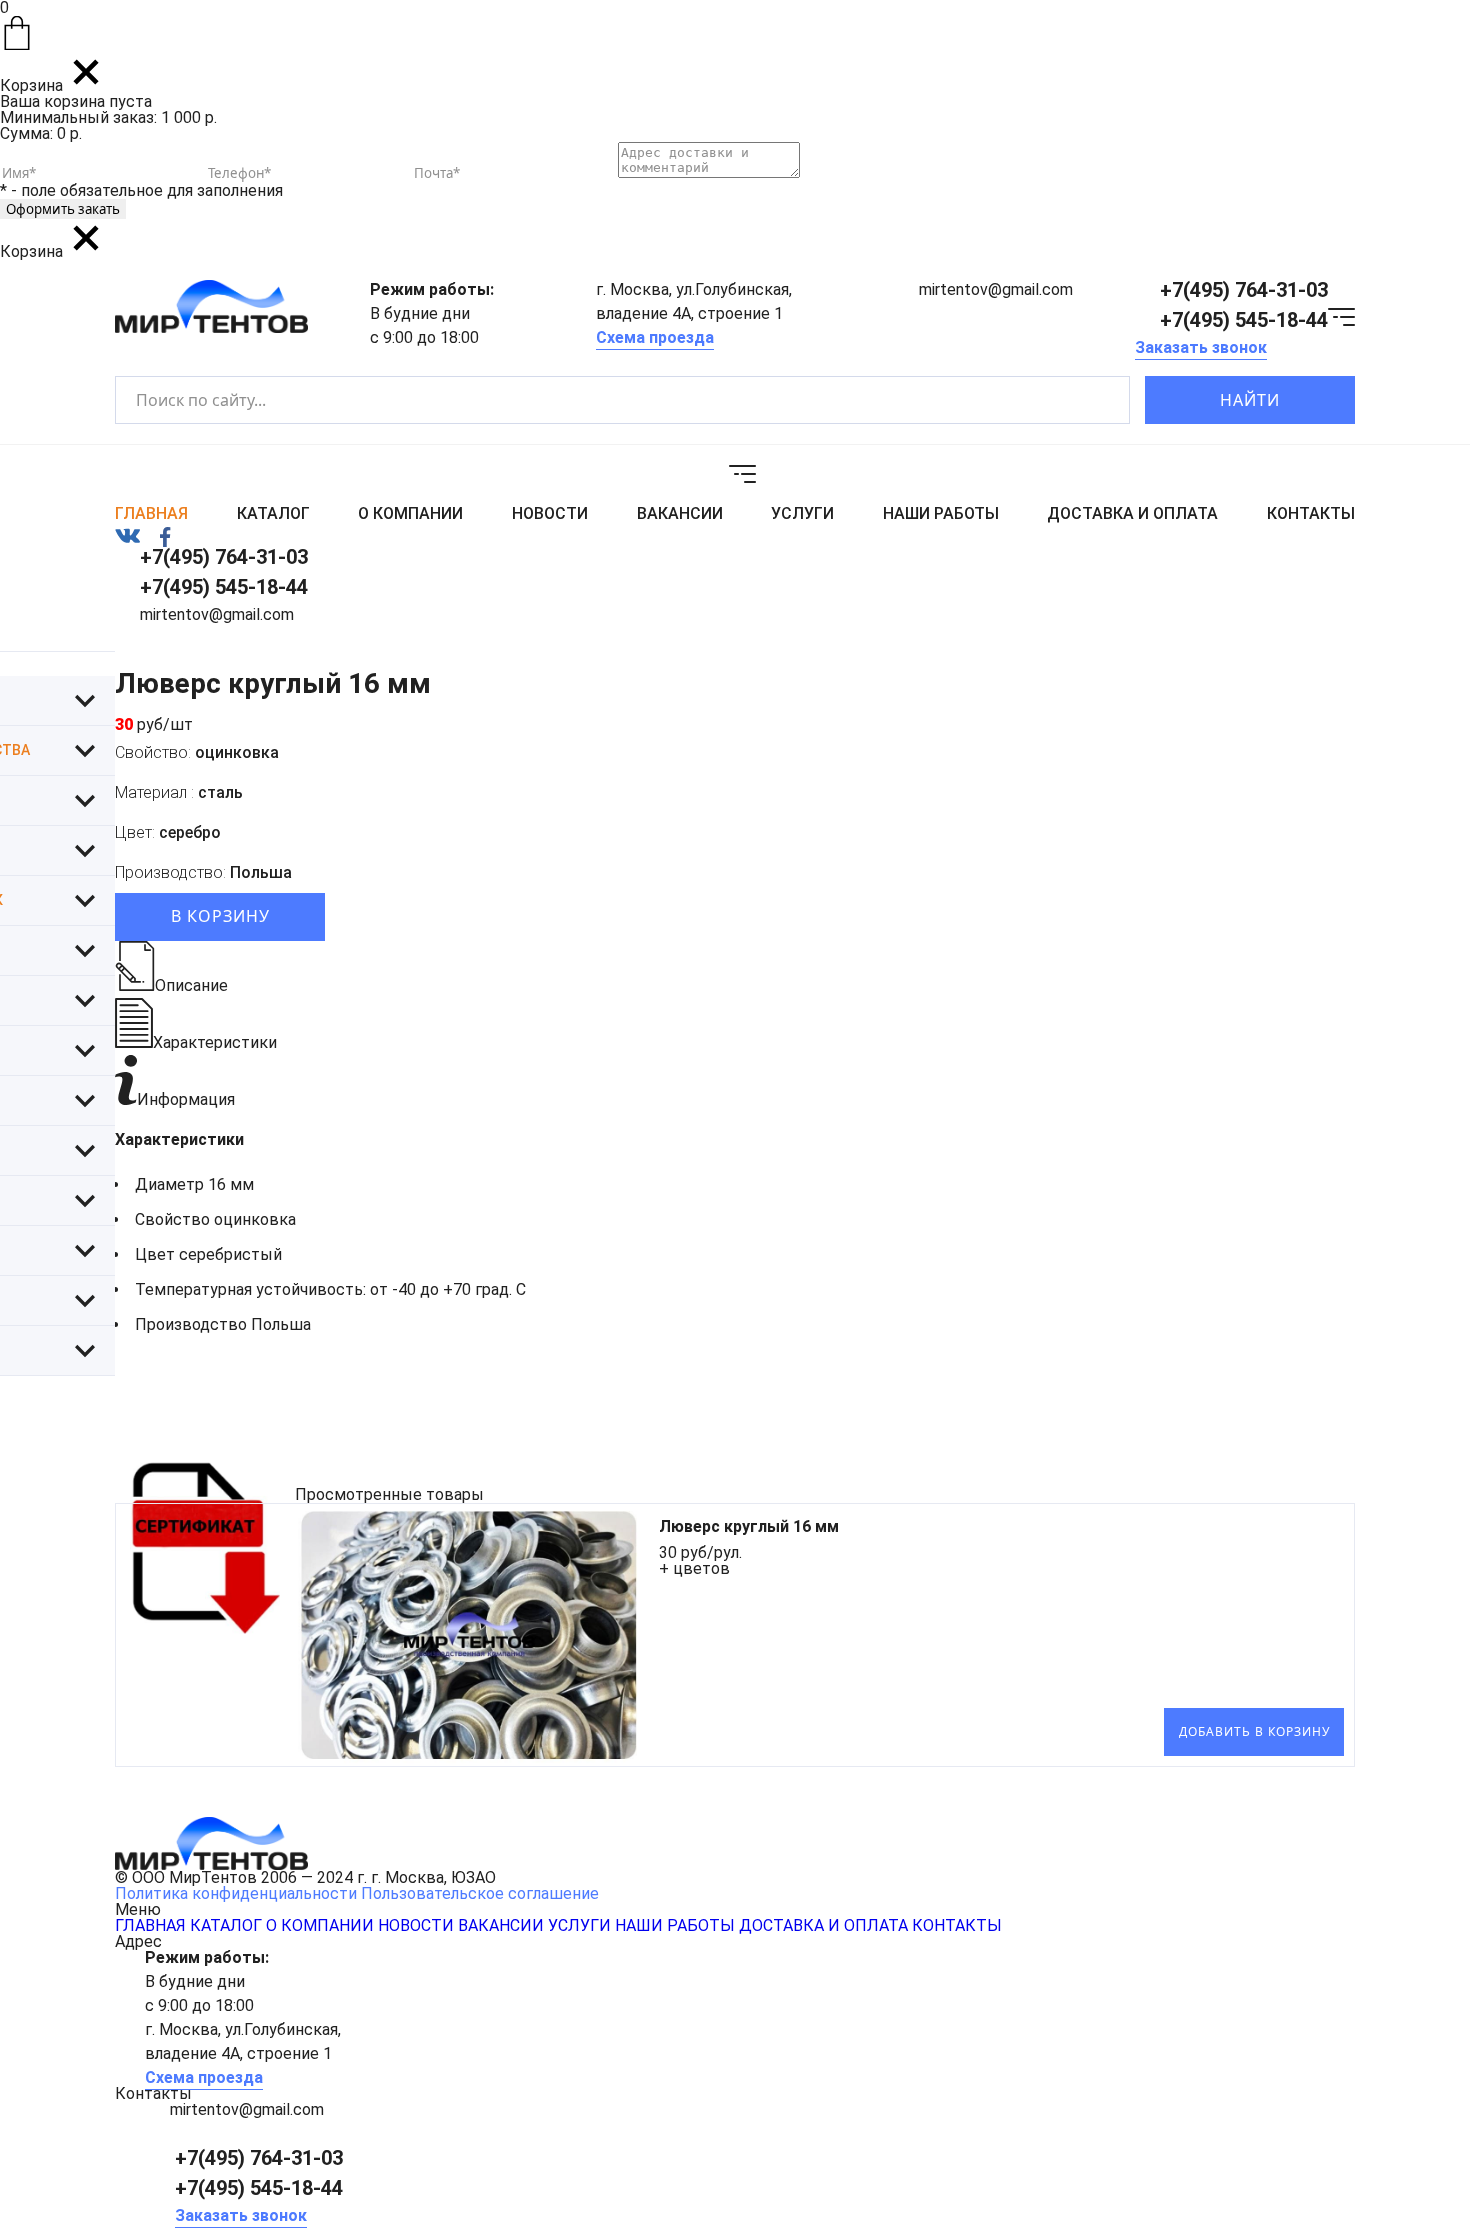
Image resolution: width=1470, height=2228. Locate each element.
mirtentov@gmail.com (996, 289)
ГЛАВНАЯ (151, 514)
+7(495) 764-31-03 (1244, 290)
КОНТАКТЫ (1311, 514)
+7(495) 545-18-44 (1244, 320)
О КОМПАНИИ (410, 514)
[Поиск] (1097, 400)
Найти (1250, 400)
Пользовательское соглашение (480, 1893)
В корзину (220, 916)
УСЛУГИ (802, 514)
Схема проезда (655, 337)
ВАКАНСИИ (680, 514)
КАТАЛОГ (273, 514)
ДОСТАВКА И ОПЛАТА (1132, 514)
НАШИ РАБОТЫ (941, 514)
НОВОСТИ (550, 514)
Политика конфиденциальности (236, 1893)
